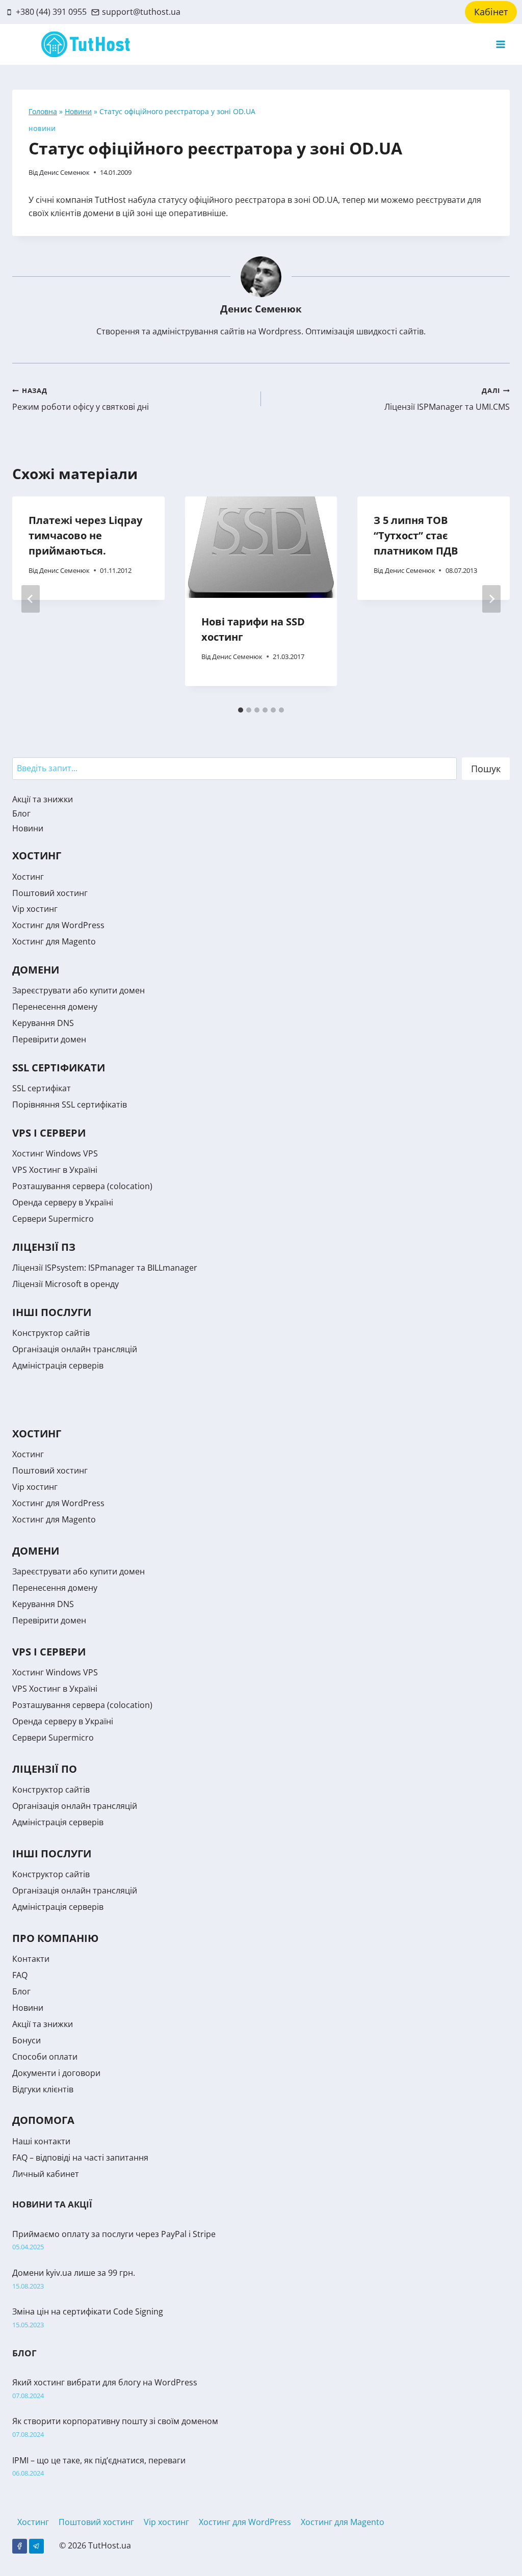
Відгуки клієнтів (43, 2089)
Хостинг (28, 877)
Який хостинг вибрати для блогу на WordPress (105, 2382)
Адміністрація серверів (58, 1365)
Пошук (486, 769)
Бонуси (27, 2040)
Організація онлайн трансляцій (75, 1349)
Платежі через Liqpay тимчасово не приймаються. (85, 535)
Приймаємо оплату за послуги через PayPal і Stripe (114, 2234)
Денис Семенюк (64, 172)
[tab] (241, 710)
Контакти (31, 1959)
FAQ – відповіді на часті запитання (80, 2158)
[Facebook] (20, 2546)
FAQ (20, 1975)
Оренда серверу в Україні (63, 1202)
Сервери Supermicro (53, 1219)
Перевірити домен (49, 1039)
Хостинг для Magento (54, 941)
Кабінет (491, 12)
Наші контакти (41, 2141)
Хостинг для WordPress (58, 925)
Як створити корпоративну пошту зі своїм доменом (115, 2421)
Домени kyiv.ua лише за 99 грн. (74, 2273)
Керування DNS (43, 1023)
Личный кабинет (46, 2174)
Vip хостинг (35, 909)
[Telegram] (36, 2546)
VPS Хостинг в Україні (55, 1170)
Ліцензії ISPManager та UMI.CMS (447, 399)
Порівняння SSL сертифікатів (70, 1105)
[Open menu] (500, 45)
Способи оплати (45, 2057)
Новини (78, 111)
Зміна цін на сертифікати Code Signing (88, 2311)
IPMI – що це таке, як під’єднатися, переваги (99, 2460)
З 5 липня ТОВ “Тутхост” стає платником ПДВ (416, 535)
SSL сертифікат (42, 1088)
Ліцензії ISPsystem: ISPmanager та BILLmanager (105, 1268)
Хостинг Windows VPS (55, 1153)
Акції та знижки (43, 799)
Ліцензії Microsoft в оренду (66, 1284)
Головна (43, 111)
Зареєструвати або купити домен (79, 990)
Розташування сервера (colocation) (82, 1186)
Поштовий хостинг (50, 893)
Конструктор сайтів (51, 1333)
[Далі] (491, 599)
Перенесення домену (55, 1007)
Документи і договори (56, 2073)
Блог (21, 813)
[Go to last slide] (31, 599)
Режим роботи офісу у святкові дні (81, 399)
